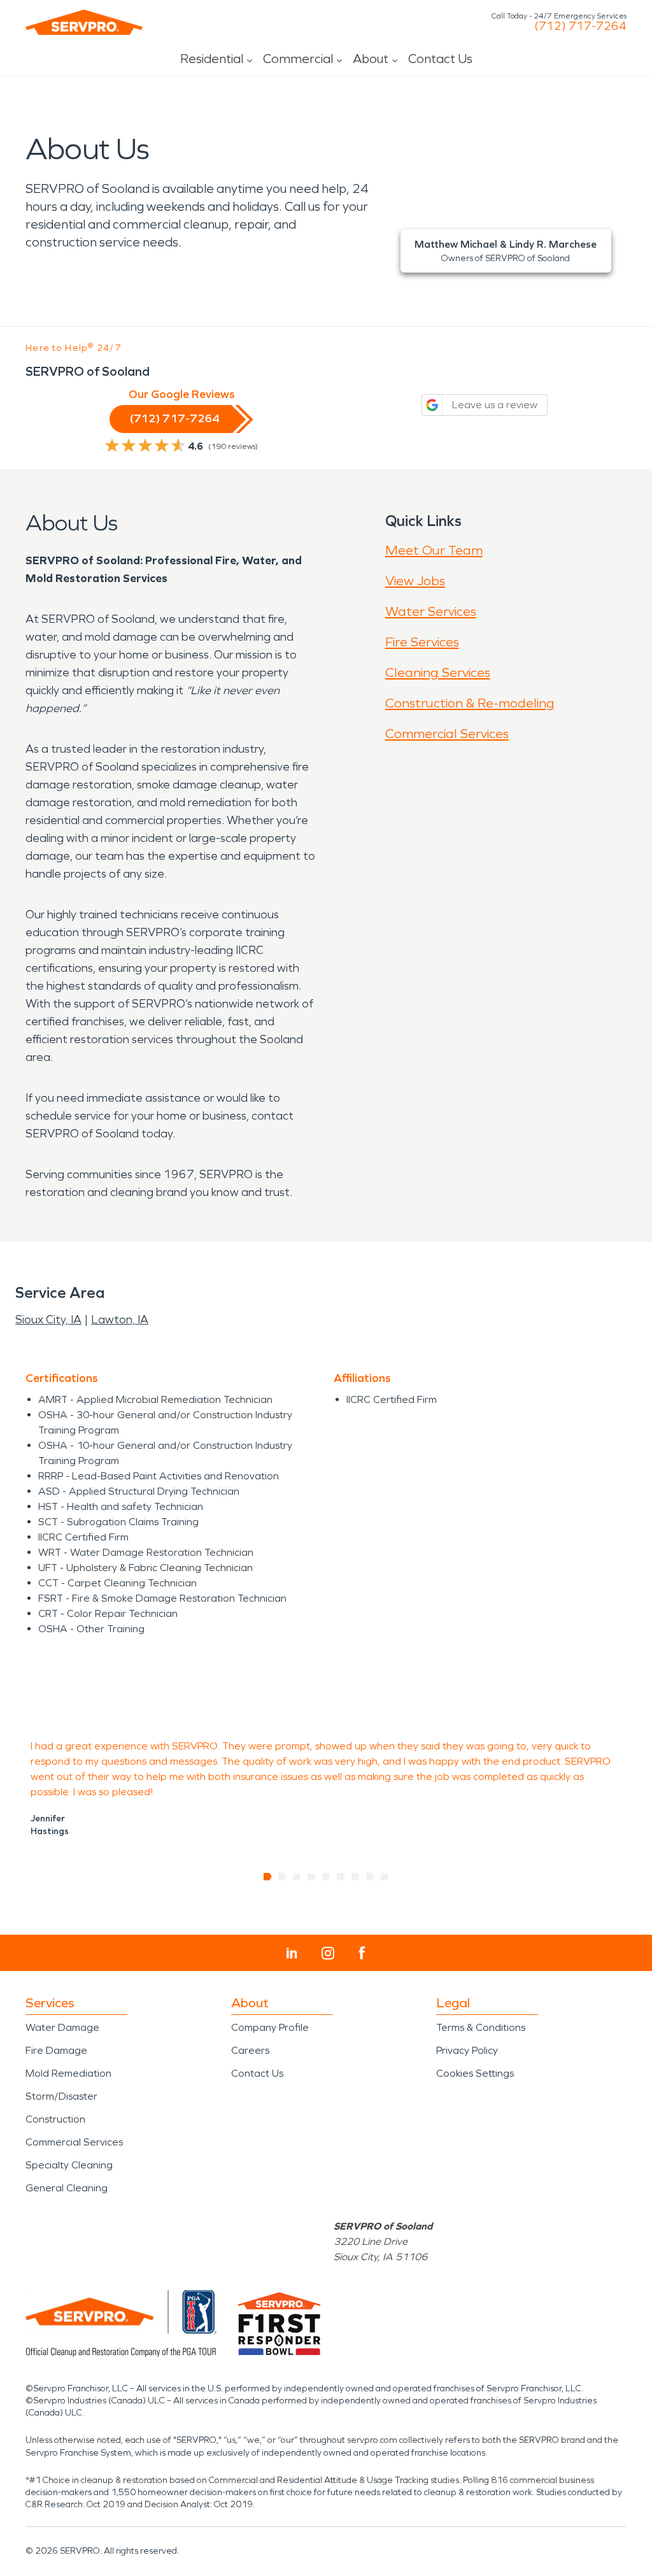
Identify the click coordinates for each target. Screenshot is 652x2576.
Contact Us (440, 59)
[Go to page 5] (326, 1877)
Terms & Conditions (481, 2027)
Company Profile (270, 2027)
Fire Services (422, 642)
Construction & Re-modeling (470, 703)
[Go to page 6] (341, 1877)
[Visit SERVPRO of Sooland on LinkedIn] (292, 1953)
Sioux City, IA (48, 1320)
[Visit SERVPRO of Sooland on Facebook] (362, 1953)
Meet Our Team (434, 550)
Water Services (431, 611)
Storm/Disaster (61, 2096)
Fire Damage (56, 2050)
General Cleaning (67, 2188)
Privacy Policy (467, 2050)
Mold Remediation (68, 2073)
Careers (250, 2050)
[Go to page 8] (370, 1877)
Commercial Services (447, 734)
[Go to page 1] (268, 1877)
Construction (55, 2119)
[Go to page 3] (297, 1877)
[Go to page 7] (356, 1877)
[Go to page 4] (312, 1877)
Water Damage (62, 2027)
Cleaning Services (438, 672)
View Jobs (415, 581)
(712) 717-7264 (580, 26)
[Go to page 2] (282, 1877)
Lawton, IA (120, 1320)
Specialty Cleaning (69, 2165)
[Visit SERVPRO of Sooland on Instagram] (328, 1953)
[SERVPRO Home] (84, 22)
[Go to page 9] (385, 1877)
